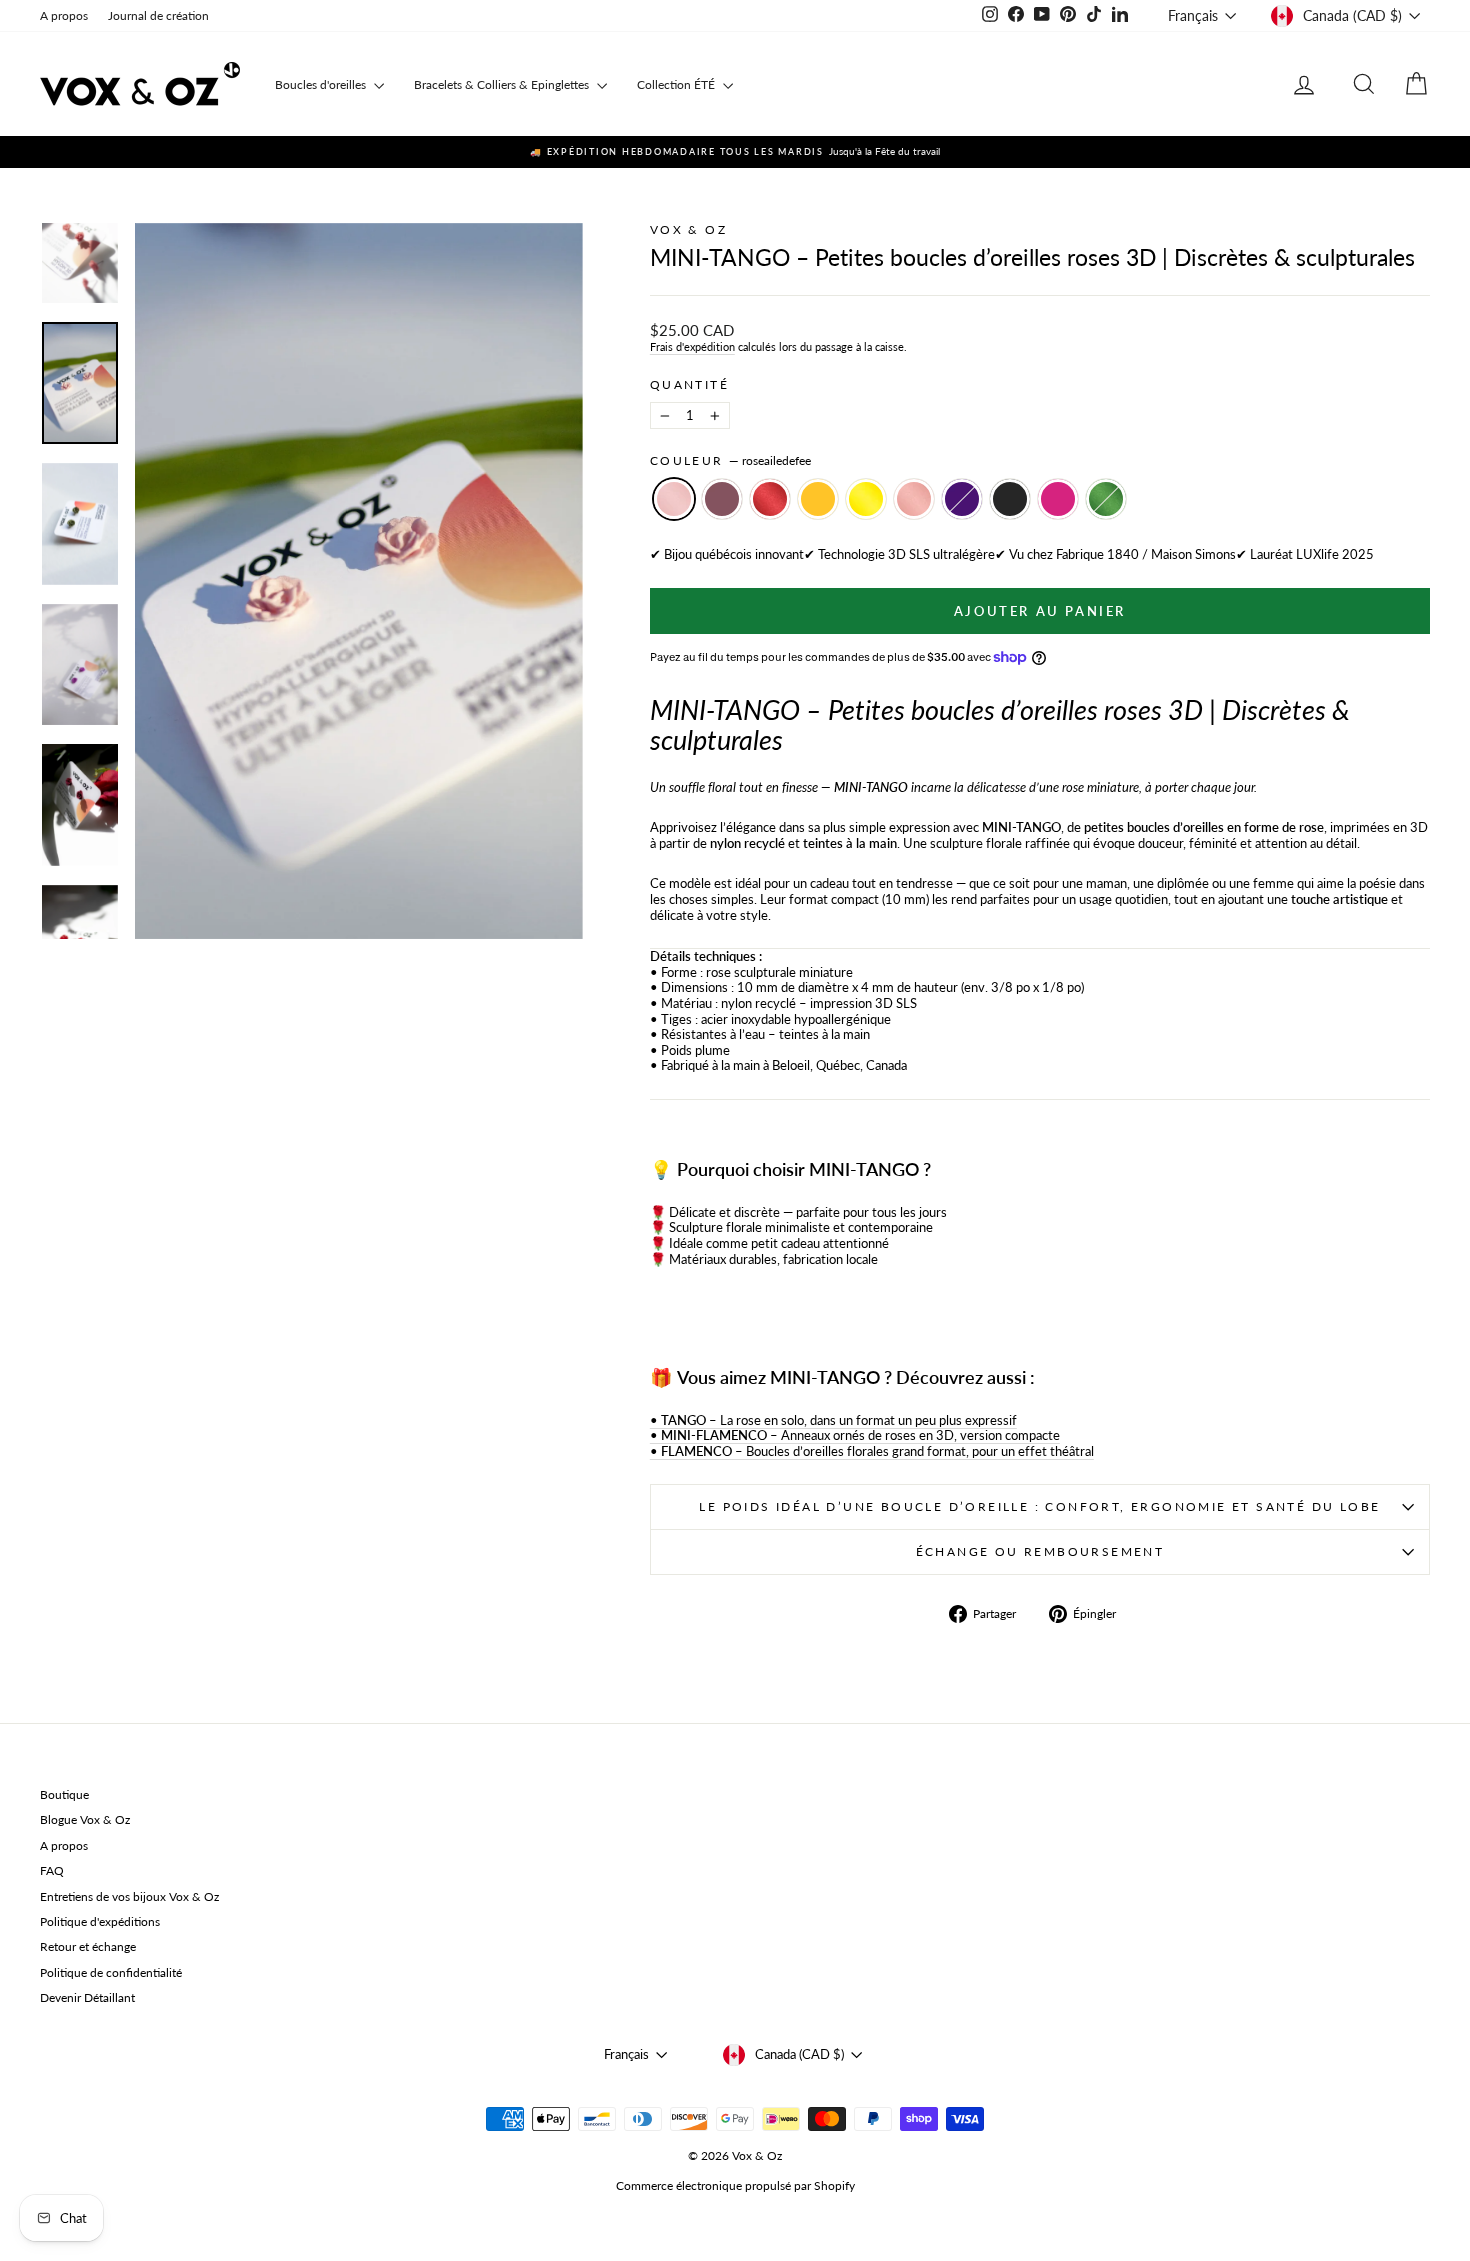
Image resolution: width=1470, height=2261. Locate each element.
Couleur (730, 461)
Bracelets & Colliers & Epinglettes (503, 84)
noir (1010, 499)
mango (818, 499)
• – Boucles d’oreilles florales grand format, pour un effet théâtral (872, 1451)
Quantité (689, 385)
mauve (962, 499)
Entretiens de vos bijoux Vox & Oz (129, 1896)
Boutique (64, 1794)
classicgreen (1106, 499)
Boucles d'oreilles (322, 84)
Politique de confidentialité (111, 1972)
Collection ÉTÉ (677, 84)
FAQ (52, 1870)
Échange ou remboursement (1040, 1551)
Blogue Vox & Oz (85, 1819)
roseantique (914, 499)
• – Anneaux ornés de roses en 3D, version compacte (855, 1435)
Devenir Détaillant (87, 1997)
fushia (1058, 499)
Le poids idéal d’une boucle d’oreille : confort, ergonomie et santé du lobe (1039, 1506)
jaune (866, 499)
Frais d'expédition (692, 346)
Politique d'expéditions (100, 1921)
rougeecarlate (770, 499)
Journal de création (158, 15)
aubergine (722, 499)
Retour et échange (88, 1946)
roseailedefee (674, 499)
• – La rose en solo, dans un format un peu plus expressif (833, 1420)
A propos (64, 15)
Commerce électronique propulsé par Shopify (735, 2185)
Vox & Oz (688, 229)
